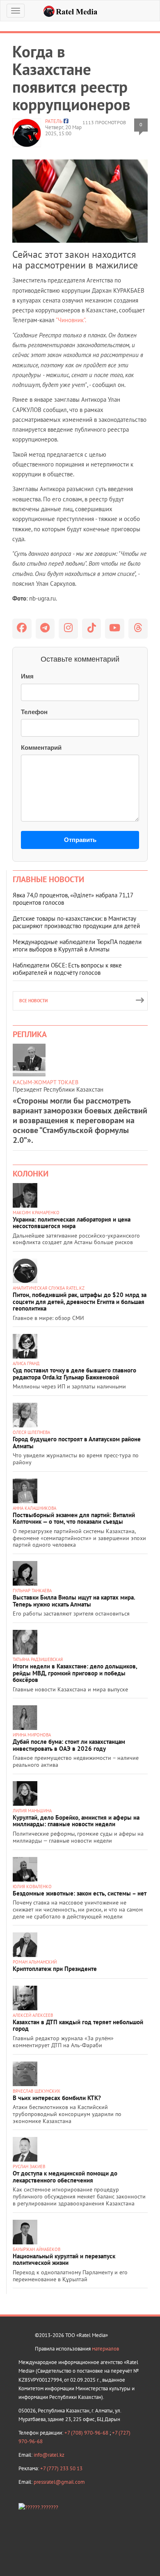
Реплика (30, 1034)
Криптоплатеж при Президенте (55, 1969)
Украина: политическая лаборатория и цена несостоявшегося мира (72, 1223)
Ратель (54, 121)
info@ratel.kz (49, 2455)
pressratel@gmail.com (59, 2482)
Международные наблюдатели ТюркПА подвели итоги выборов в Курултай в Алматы (77, 946)
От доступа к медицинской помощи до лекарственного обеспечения (65, 2177)
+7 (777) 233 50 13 (61, 2468)
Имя (27, 676)
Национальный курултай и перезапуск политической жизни (64, 2260)
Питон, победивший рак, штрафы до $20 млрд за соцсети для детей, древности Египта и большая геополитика (80, 1302)
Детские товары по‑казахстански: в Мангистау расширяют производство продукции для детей (76, 922)
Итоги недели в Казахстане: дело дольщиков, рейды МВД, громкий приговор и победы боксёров (75, 1673)
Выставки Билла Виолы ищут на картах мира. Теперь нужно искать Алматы (74, 1601)
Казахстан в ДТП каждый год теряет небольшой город (78, 2025)
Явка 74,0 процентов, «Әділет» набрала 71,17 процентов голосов (73, 899)
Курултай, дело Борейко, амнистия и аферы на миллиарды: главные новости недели (76, 1821)
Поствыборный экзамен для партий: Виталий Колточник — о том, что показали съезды (74, 1518)
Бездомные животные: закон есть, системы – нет (80, 1893)
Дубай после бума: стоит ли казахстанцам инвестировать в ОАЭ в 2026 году (69, 1745)
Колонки (31, 1174)
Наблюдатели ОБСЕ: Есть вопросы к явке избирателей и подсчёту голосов (67, 969)
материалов (105, 2349)
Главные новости (48, 879)
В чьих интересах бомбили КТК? (57, 2098)
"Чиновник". (70, 320)
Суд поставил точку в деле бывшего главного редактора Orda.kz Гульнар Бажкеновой (74, 1374)
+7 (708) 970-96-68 (87, 2433)
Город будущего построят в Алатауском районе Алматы (77, 1443)
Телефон (34, 712)
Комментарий (41, 748)
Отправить (80, 840)
